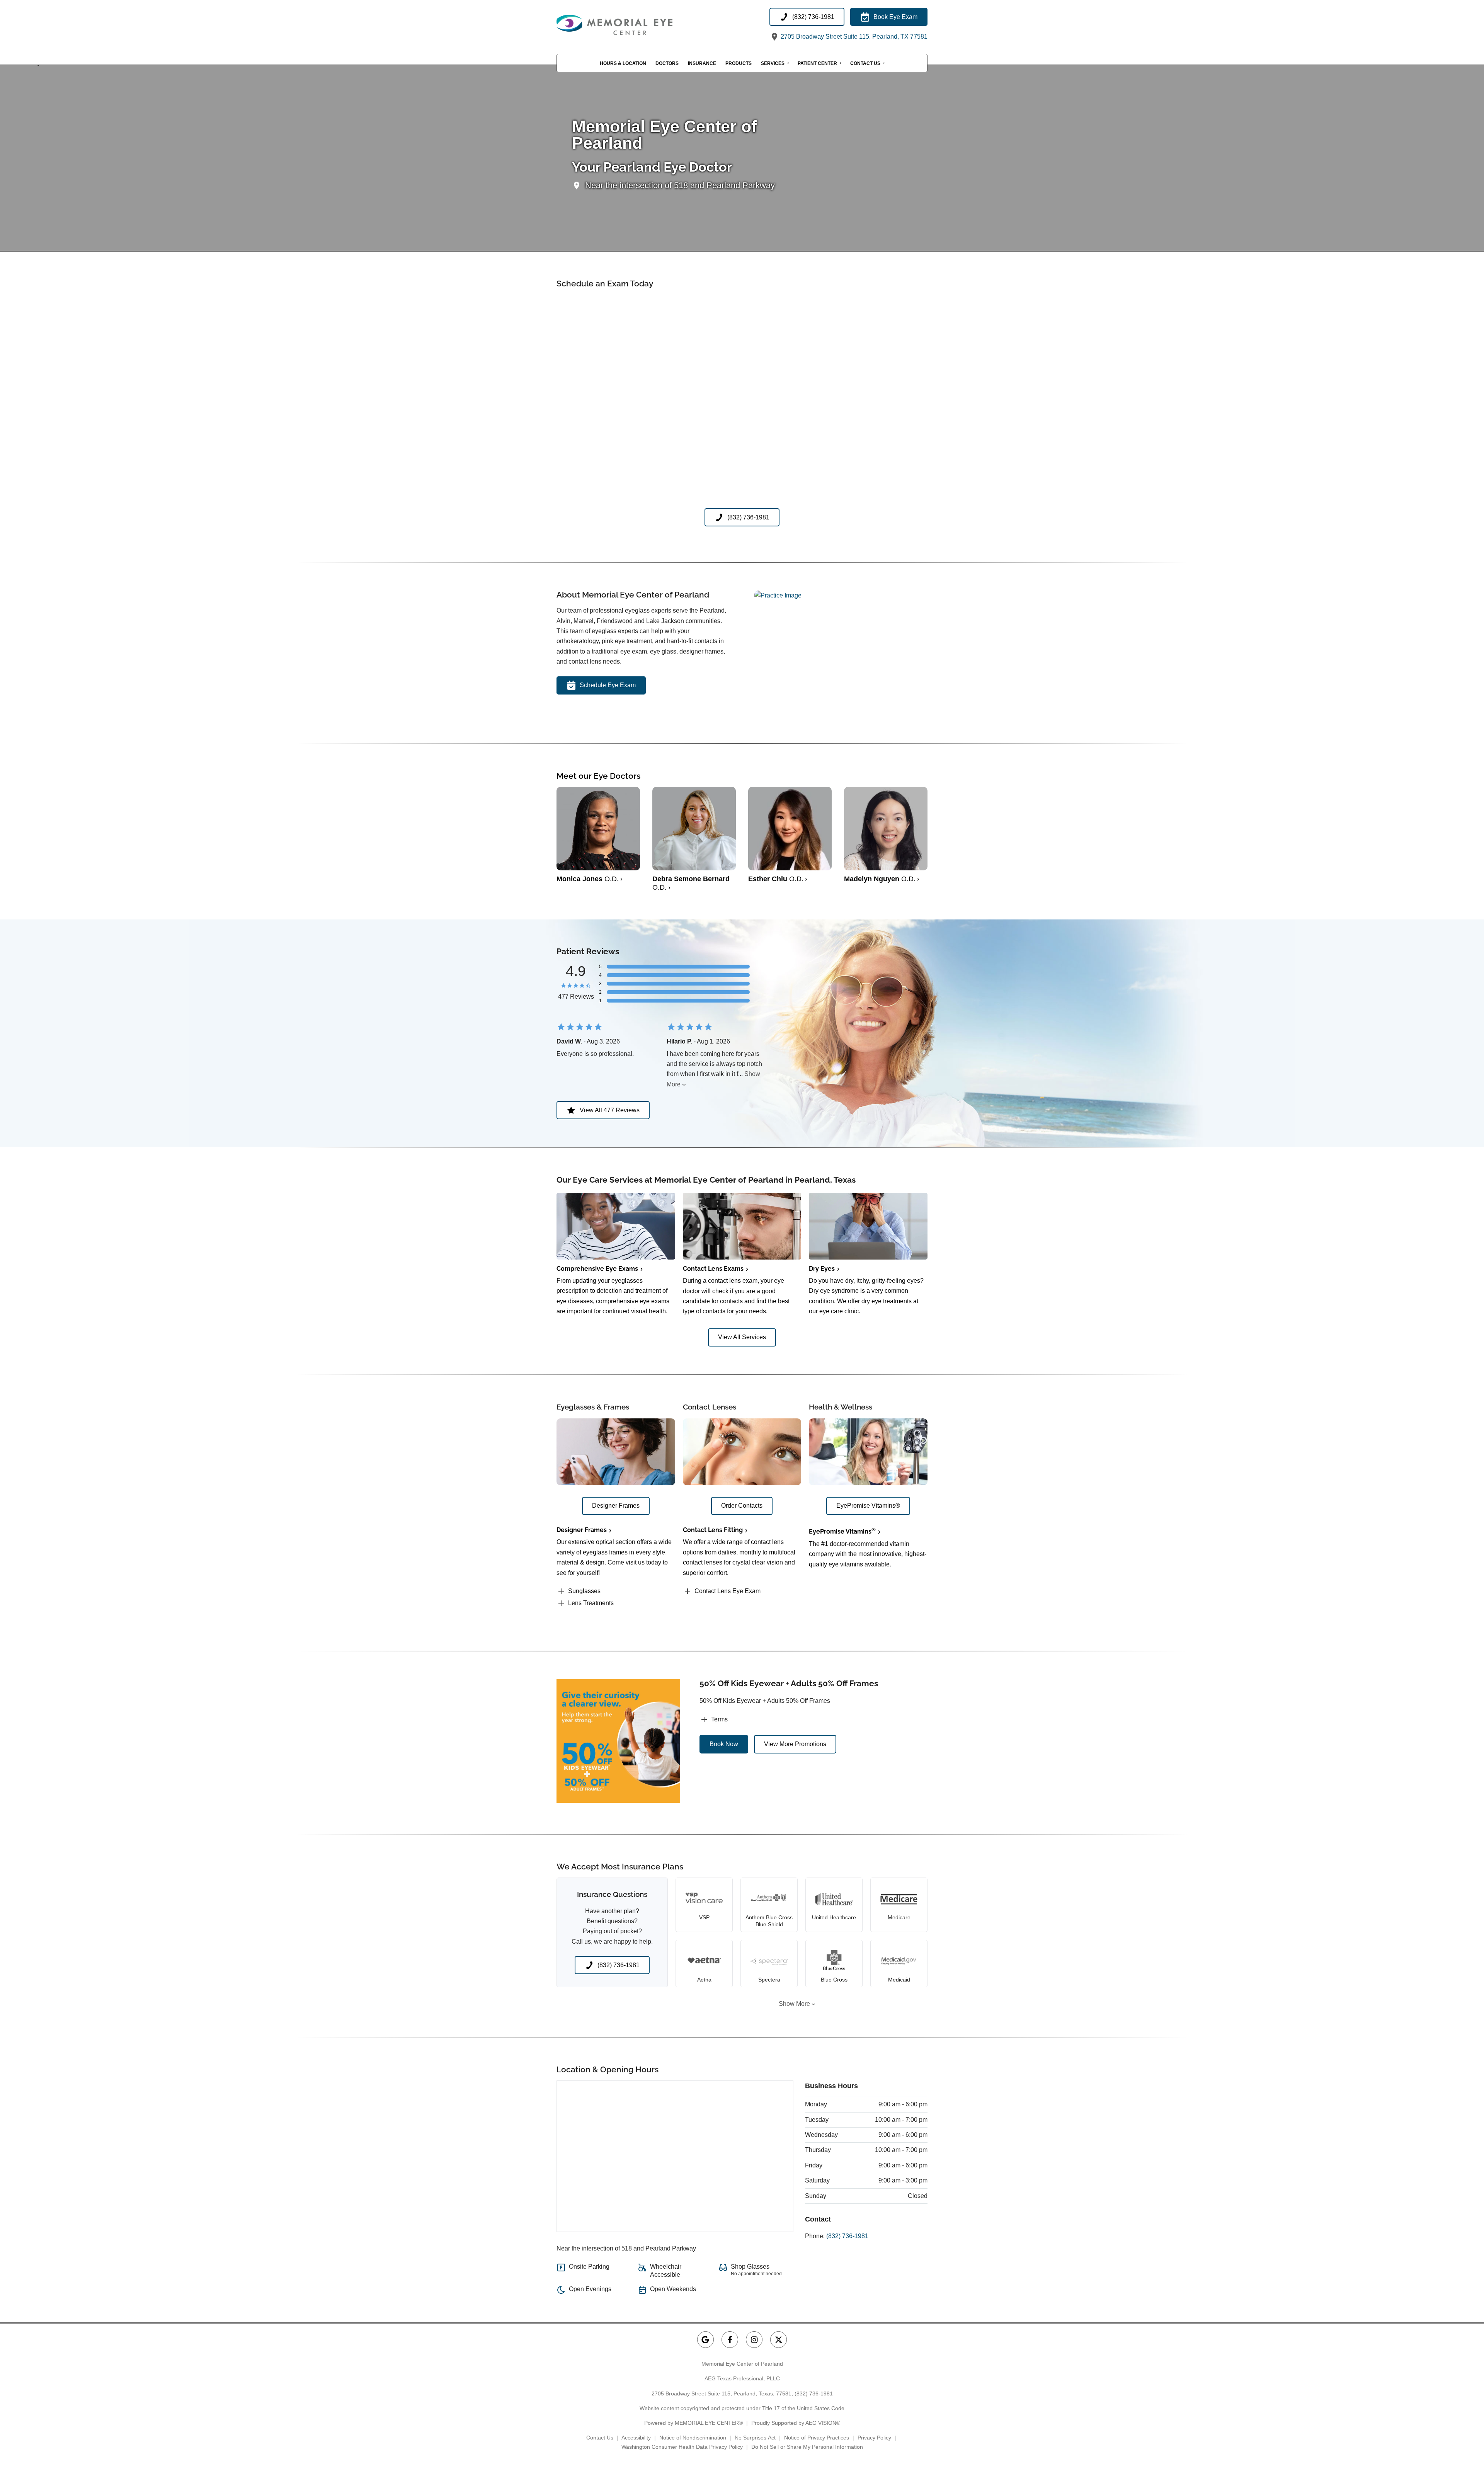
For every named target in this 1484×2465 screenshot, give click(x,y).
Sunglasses (584, 1591)
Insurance (702, 63)
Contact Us (865, 63)
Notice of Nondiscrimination (693, 2438)
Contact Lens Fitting (713, 1530)
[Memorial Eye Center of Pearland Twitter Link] (779, 2340)
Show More (794, 2004)
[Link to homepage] (634, 25)
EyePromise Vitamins (842, 1531)
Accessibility (636, 2438)
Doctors (667, 63)
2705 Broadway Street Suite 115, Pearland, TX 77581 (853, 37)
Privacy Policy (874, 2438)
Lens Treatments (591, 1603)
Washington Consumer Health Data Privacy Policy (682, 2447)
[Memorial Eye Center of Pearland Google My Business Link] (705, 2340)
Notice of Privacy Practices (817, 2438)
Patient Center (817, 63)
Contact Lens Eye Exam (728, 1591)
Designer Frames (582, 1530)
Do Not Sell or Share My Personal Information (807, 2447)
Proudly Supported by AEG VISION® (796, 2423)
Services (773, 63)
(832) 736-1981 (847, 2236)
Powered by (693, 2423)
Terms (719, 1719)
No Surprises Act (755, 2438)
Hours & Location (623, 63)
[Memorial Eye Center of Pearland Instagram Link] (754, 2340)
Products (739, 63)
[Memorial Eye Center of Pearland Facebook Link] (730, 2340)
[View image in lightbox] (778, 595)
